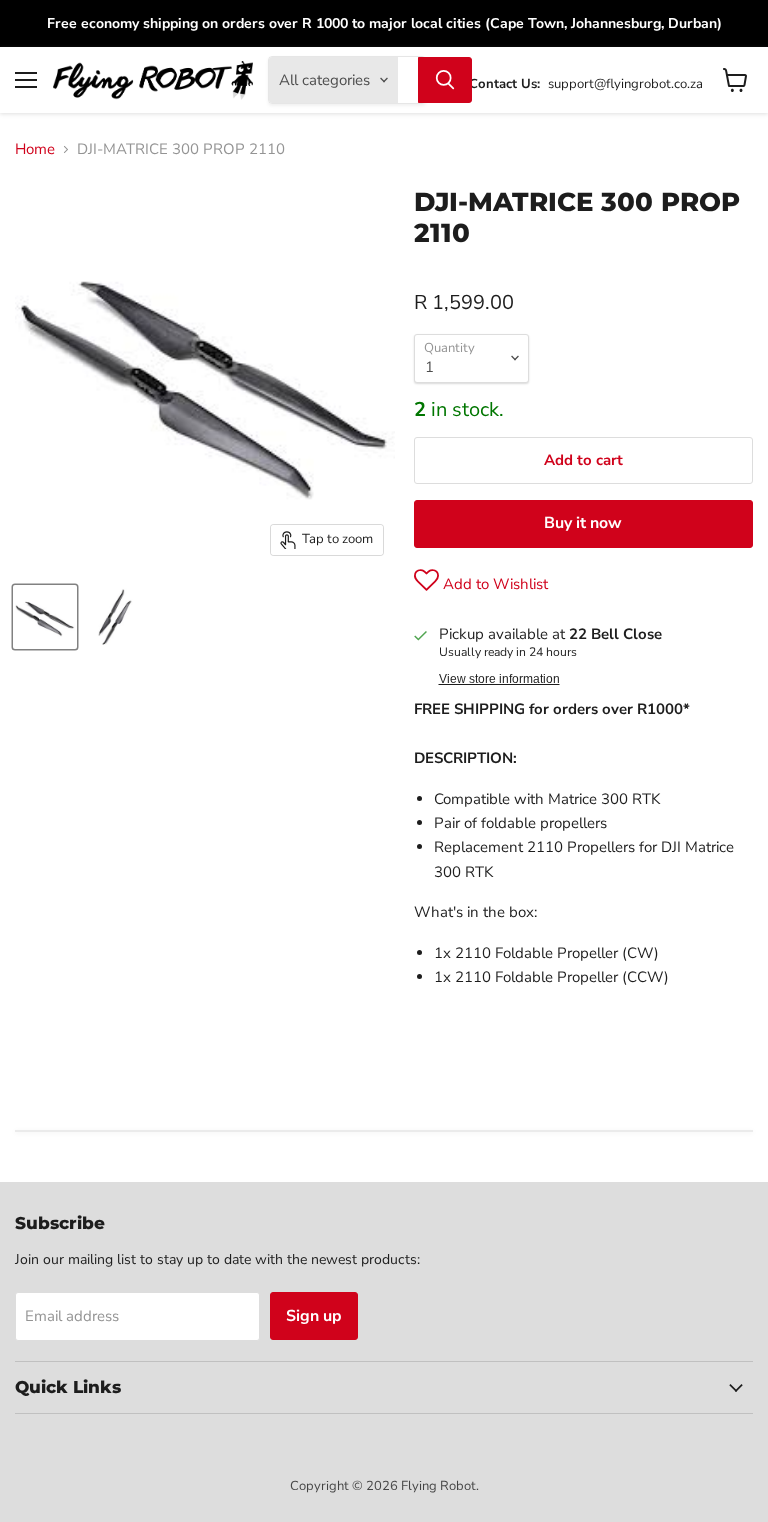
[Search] (445, 80)
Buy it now (583, 523)
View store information (499, 679)
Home (35, 149)
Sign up (314, 1316)
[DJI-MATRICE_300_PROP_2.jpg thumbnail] (115, 617)
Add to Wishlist (493, 584)
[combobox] (408, 80)
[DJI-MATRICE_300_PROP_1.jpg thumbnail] (45, 617)
